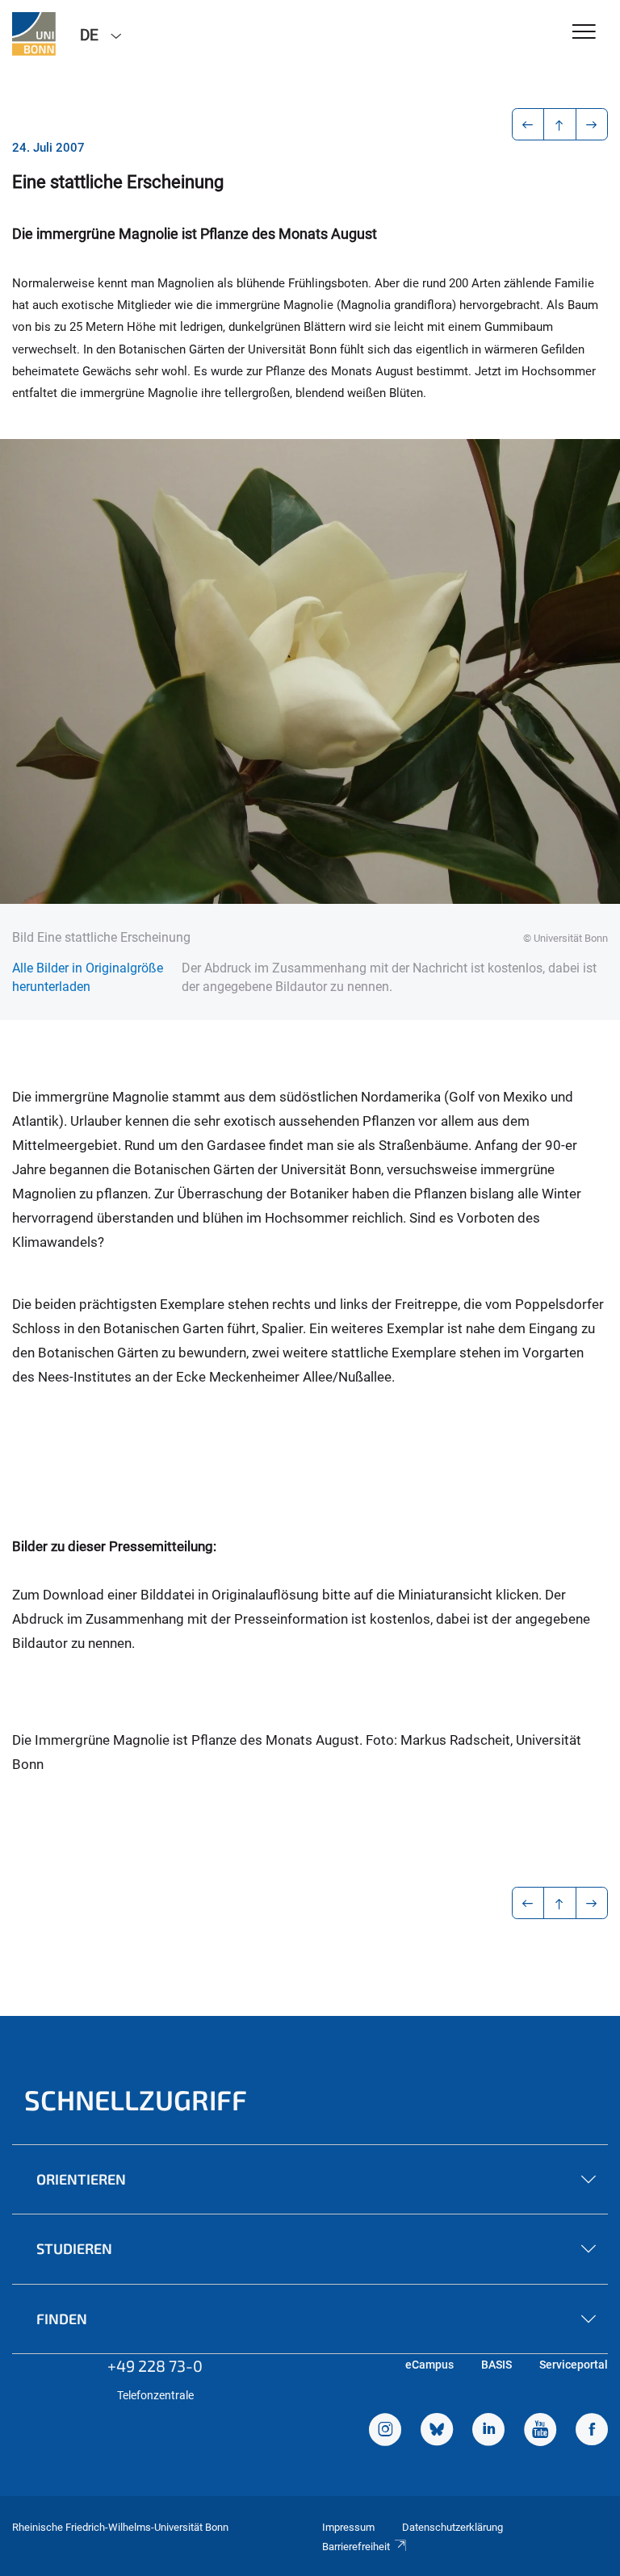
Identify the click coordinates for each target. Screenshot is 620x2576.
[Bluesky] (437, 2432)
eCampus (429, 2365)
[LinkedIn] (488, 2432)
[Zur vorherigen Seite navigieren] (528, 124)
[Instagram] (385, 2432)
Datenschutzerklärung (452, 2527)
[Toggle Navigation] (584, 33)
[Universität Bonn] (34, 34)
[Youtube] (540, 2432)
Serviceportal (574, 2365)
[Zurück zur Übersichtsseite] (560, 124)
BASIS (496, 2365)
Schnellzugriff (136, 2099)
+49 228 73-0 (155, 2365)
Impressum (348, 2527)
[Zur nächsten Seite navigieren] (592, 124)
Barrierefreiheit (356, 2547)
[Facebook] (592, 2432)
